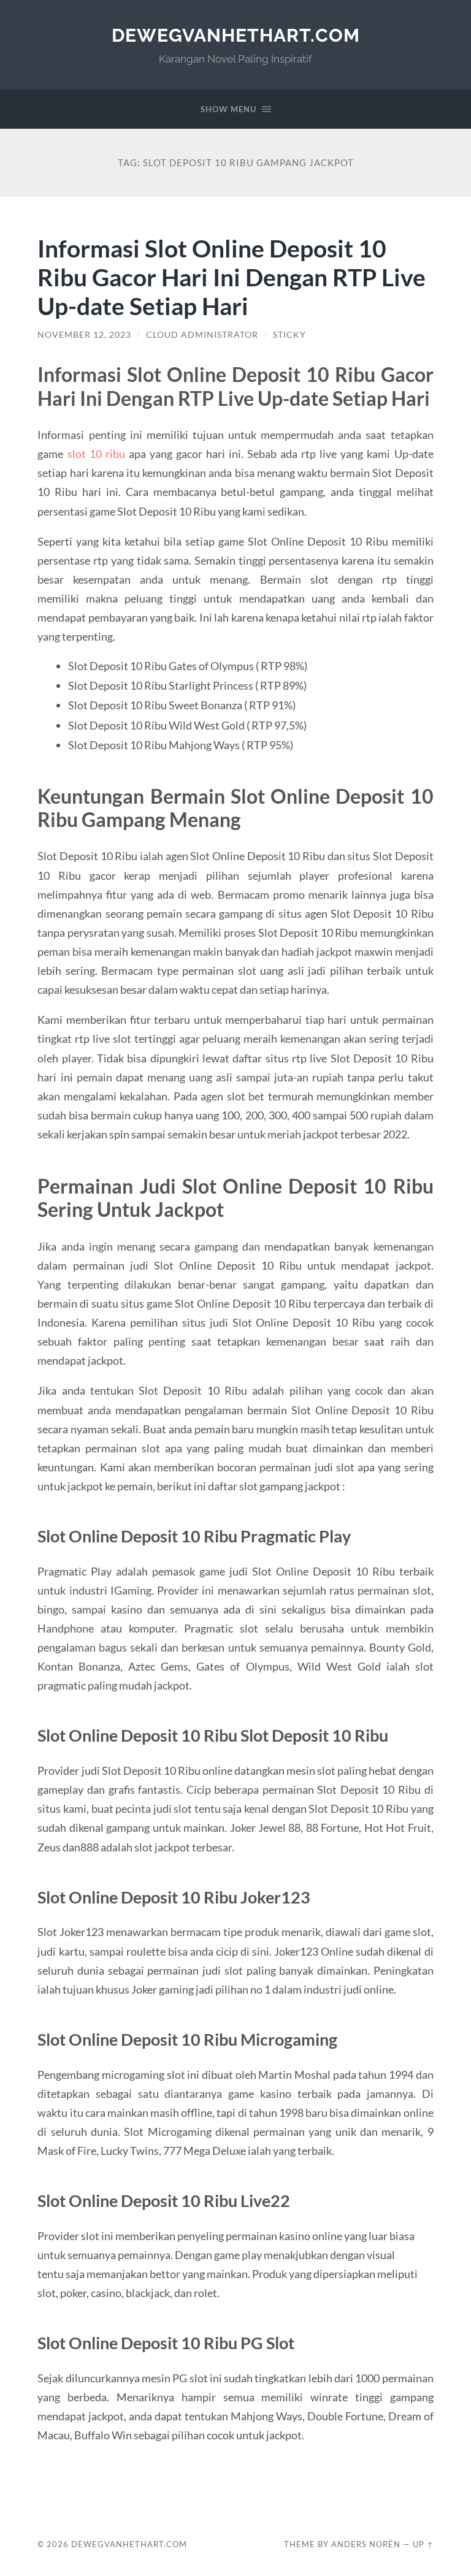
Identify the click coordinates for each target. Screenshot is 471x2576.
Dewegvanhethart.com (236, 35)
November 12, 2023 (84, 335)
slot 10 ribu (96, 454)
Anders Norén (366, 2544)
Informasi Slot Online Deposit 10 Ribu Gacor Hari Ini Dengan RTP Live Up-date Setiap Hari (232, 277)
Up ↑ (423, 2544)
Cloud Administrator (202, 335)
